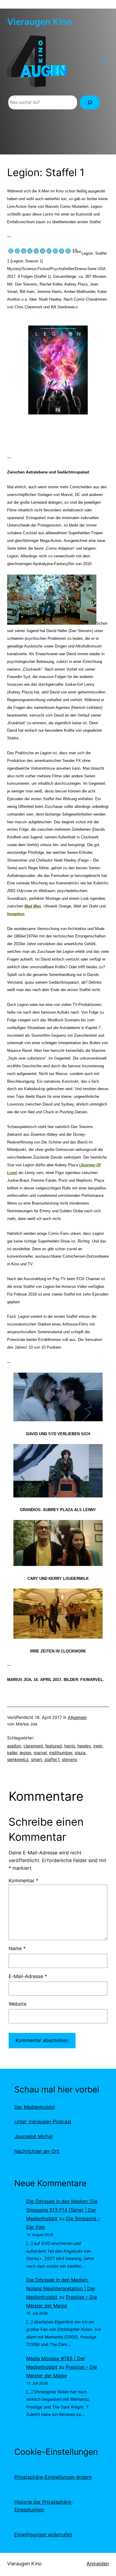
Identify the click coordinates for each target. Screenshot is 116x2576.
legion (25, 1753)
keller (12, 1753)
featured (54, 1746)
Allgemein (77, 1717)
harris (70, 1746)
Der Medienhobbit (35, 2107)
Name (17, 1948)
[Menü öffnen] (105, 61)
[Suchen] (90, 102)
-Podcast (43, 2122)
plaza (80, 1753)
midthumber (61, 1753)
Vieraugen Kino (40, 22)
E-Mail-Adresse (28, 1976)
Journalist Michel (33, 2136)
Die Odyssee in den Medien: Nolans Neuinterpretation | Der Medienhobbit (61, 2288)
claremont (33, 1746)
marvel (40, 1753)
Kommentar (23, 1880)
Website (18, 2004)
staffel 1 (52, 1759)
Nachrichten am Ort (37, 2151)
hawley (84, 1746)
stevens (69, 1759)
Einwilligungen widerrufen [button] (43, 2534)
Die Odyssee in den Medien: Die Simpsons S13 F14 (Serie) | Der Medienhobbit (62, 2210)
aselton (14, 1746)
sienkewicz (18, 1759)
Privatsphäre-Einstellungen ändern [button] (53, 2477)
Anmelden (98, 2564)
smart (36, 1759)
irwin (98, 1746)
